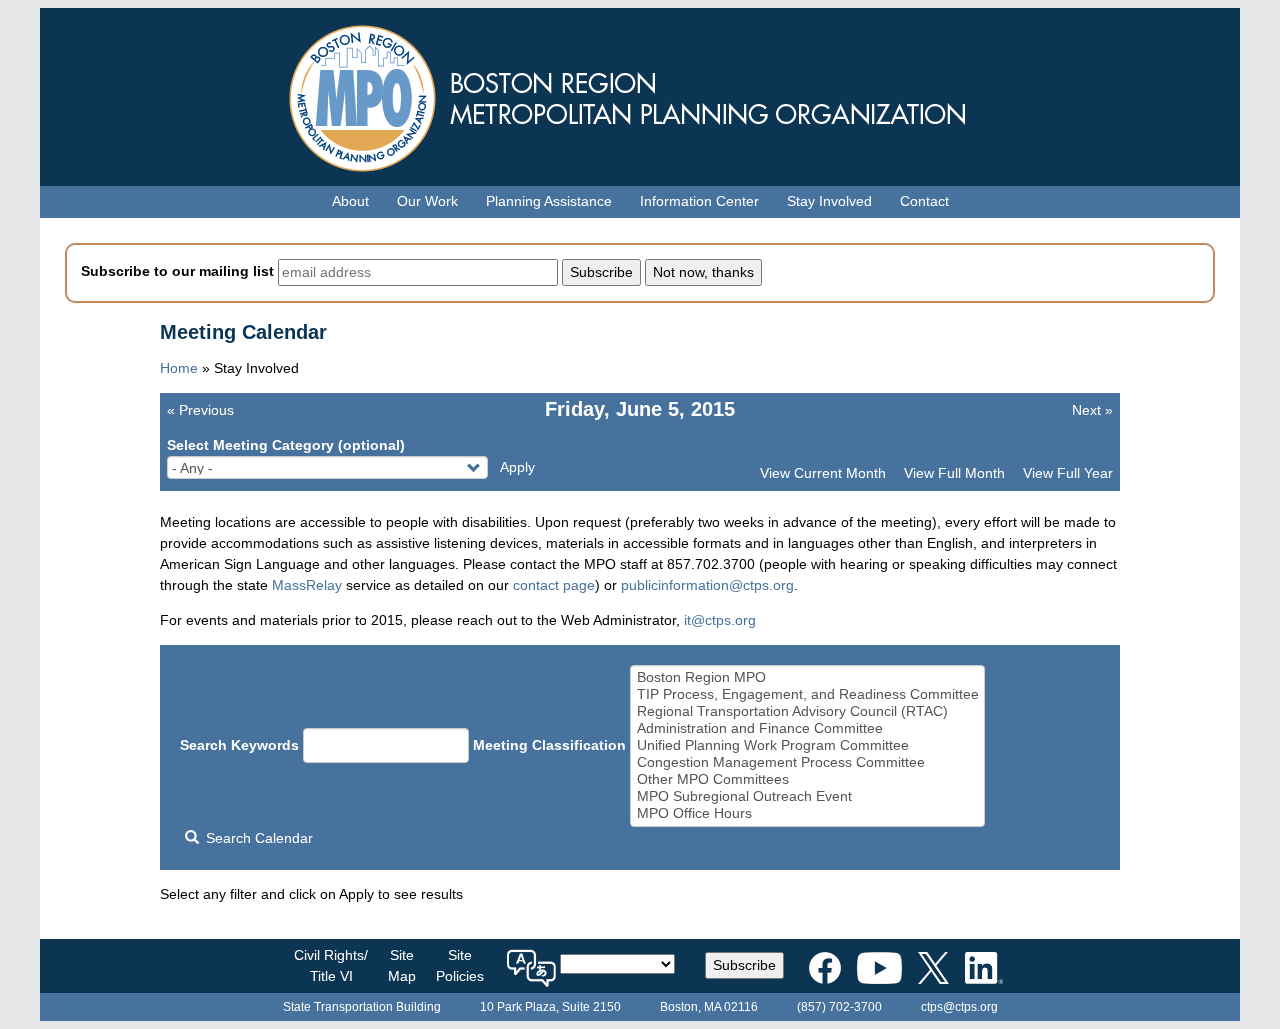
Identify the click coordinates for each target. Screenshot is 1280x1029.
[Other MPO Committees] (808, 779)
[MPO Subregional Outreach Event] (808, 796)
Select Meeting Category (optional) (286, 445)
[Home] (640, 93)
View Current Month (823, 473)
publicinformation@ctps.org (707, 585)
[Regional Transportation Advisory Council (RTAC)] (808, 711)
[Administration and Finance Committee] (808, 728)
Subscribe (744, 965)
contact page (554, 585)
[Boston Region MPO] (808, 677)
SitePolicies (460, 965)
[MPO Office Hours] (808, 813)
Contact (924, 201)
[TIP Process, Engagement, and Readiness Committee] (808, 694)
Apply (517, 467)
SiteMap (402, 965)
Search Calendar (257, 838)
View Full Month (954, 473)
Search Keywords (239, 745)
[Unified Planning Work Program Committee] (808, 745)
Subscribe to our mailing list (177, 271)
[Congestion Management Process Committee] (808, 762)
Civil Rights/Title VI (331, 965)
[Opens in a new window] (825, 964)
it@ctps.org (720, 620)
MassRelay (307, 585)
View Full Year (1068, 473)
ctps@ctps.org (959, 1007)
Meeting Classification (549, 745)
